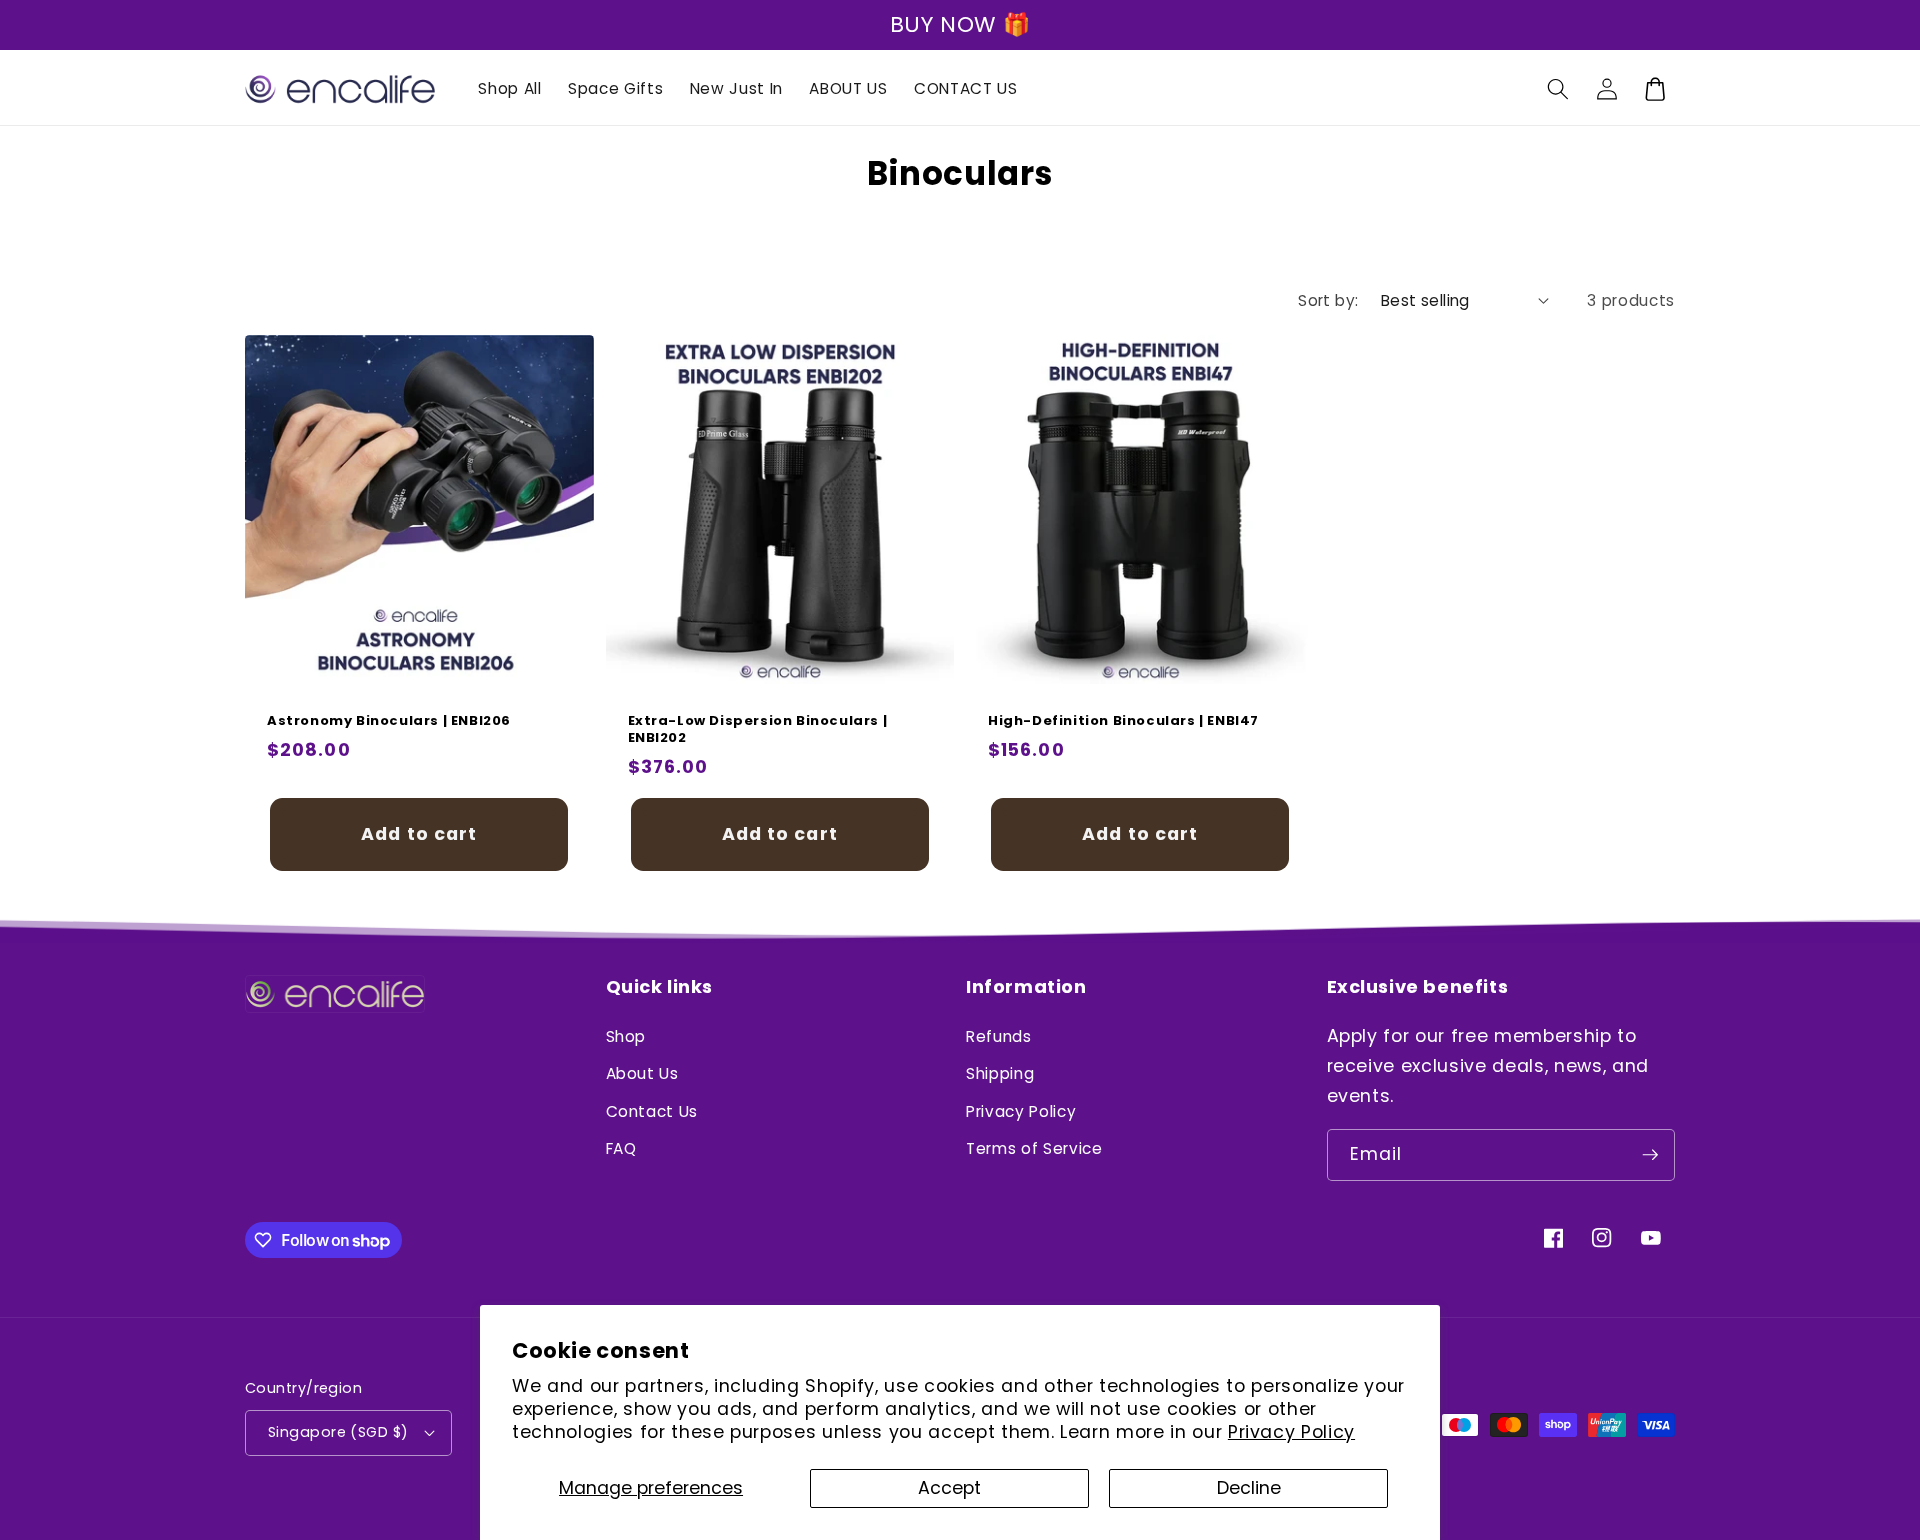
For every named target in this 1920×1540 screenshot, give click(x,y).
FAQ (621, 1148)
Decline (1249, 1488)
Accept (949, 1488)
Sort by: (1328, 300)
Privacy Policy (1291, 1432)
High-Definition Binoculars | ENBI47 (1123, 722)
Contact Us (652, 1111)
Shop (626, 1036)
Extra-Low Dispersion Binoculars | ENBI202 (758, 731)
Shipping (1000, 1073)
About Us (642, 1073)
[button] (1558, 89)
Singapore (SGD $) (338, 1432)
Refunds (999, 1036)
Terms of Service (1034, 1148)
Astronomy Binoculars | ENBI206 (389, 722)
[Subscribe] (1650, 1155)
